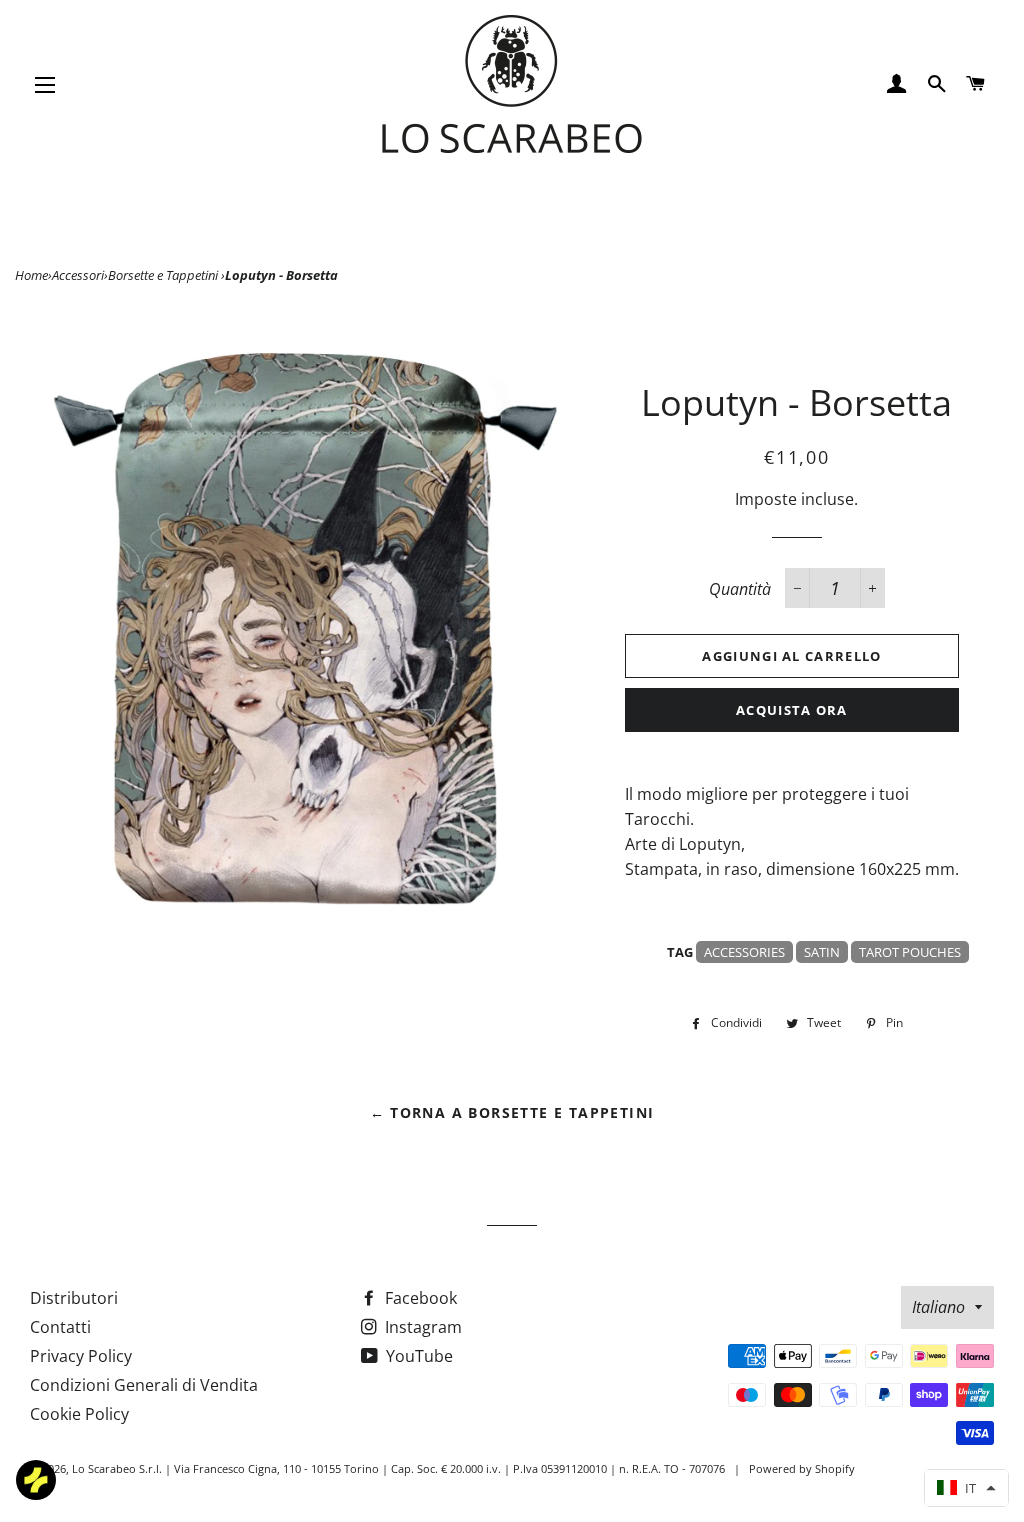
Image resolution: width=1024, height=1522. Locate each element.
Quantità (740, 589)
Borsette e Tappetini (164, 275)
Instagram (421, 1327)
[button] (966, 1488)
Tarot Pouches (910, 952)
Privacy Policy (81, 1356)
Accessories (744, 952)
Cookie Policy (79, 1414)
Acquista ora (792, 710)
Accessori (78, 275)
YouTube (417, 1356)
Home (31, 275)
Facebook (419, 1298)
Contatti (60, 1327)
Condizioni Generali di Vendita (144, 1385)
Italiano (938, 1307)
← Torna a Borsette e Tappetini (512, 1112)
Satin (822, 952)
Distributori (74, 1298)
